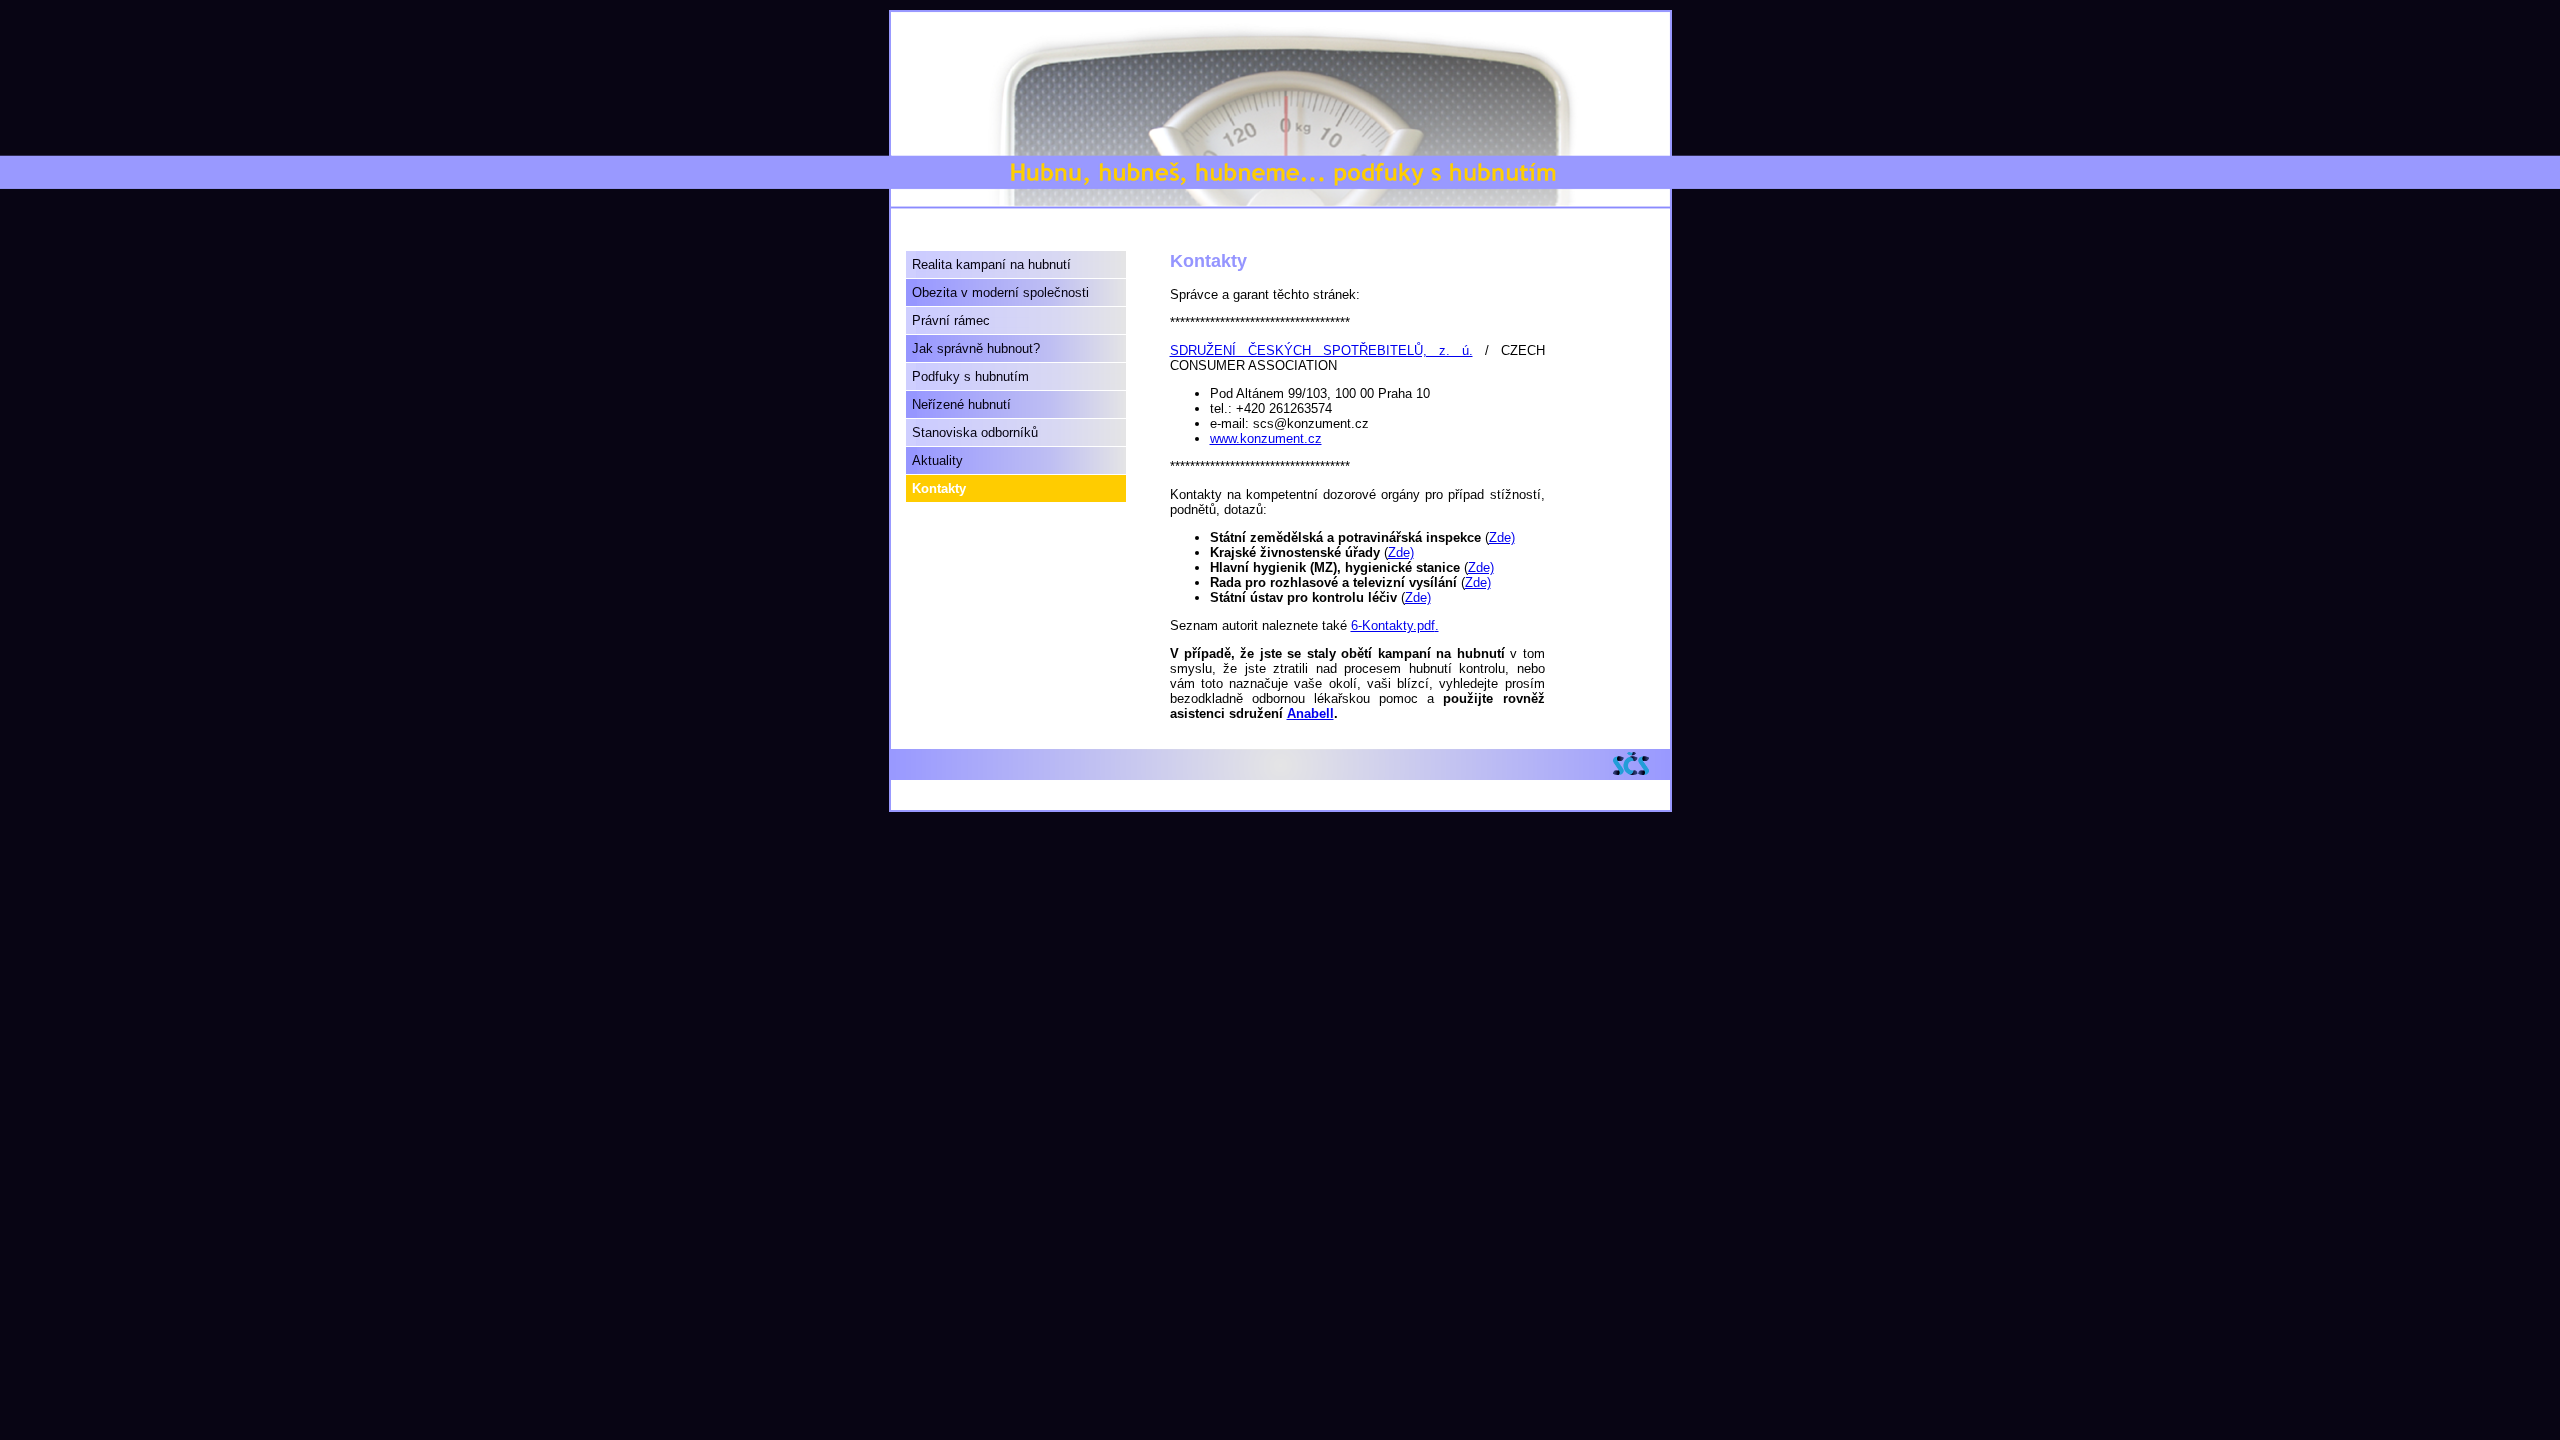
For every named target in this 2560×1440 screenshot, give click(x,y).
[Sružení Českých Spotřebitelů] (1636, 763)
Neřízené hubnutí (961, 404)
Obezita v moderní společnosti (1000, 292)
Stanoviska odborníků (975, 432)
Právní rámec (951, 320)
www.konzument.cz (1266, 438)
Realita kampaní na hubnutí (991, 264)
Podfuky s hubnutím (970, 376)
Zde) (1502, 537)
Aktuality (937, 460)
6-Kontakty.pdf (1393, 625)
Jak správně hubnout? (976, 348)
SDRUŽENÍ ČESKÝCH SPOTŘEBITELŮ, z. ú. (1321, 350)
